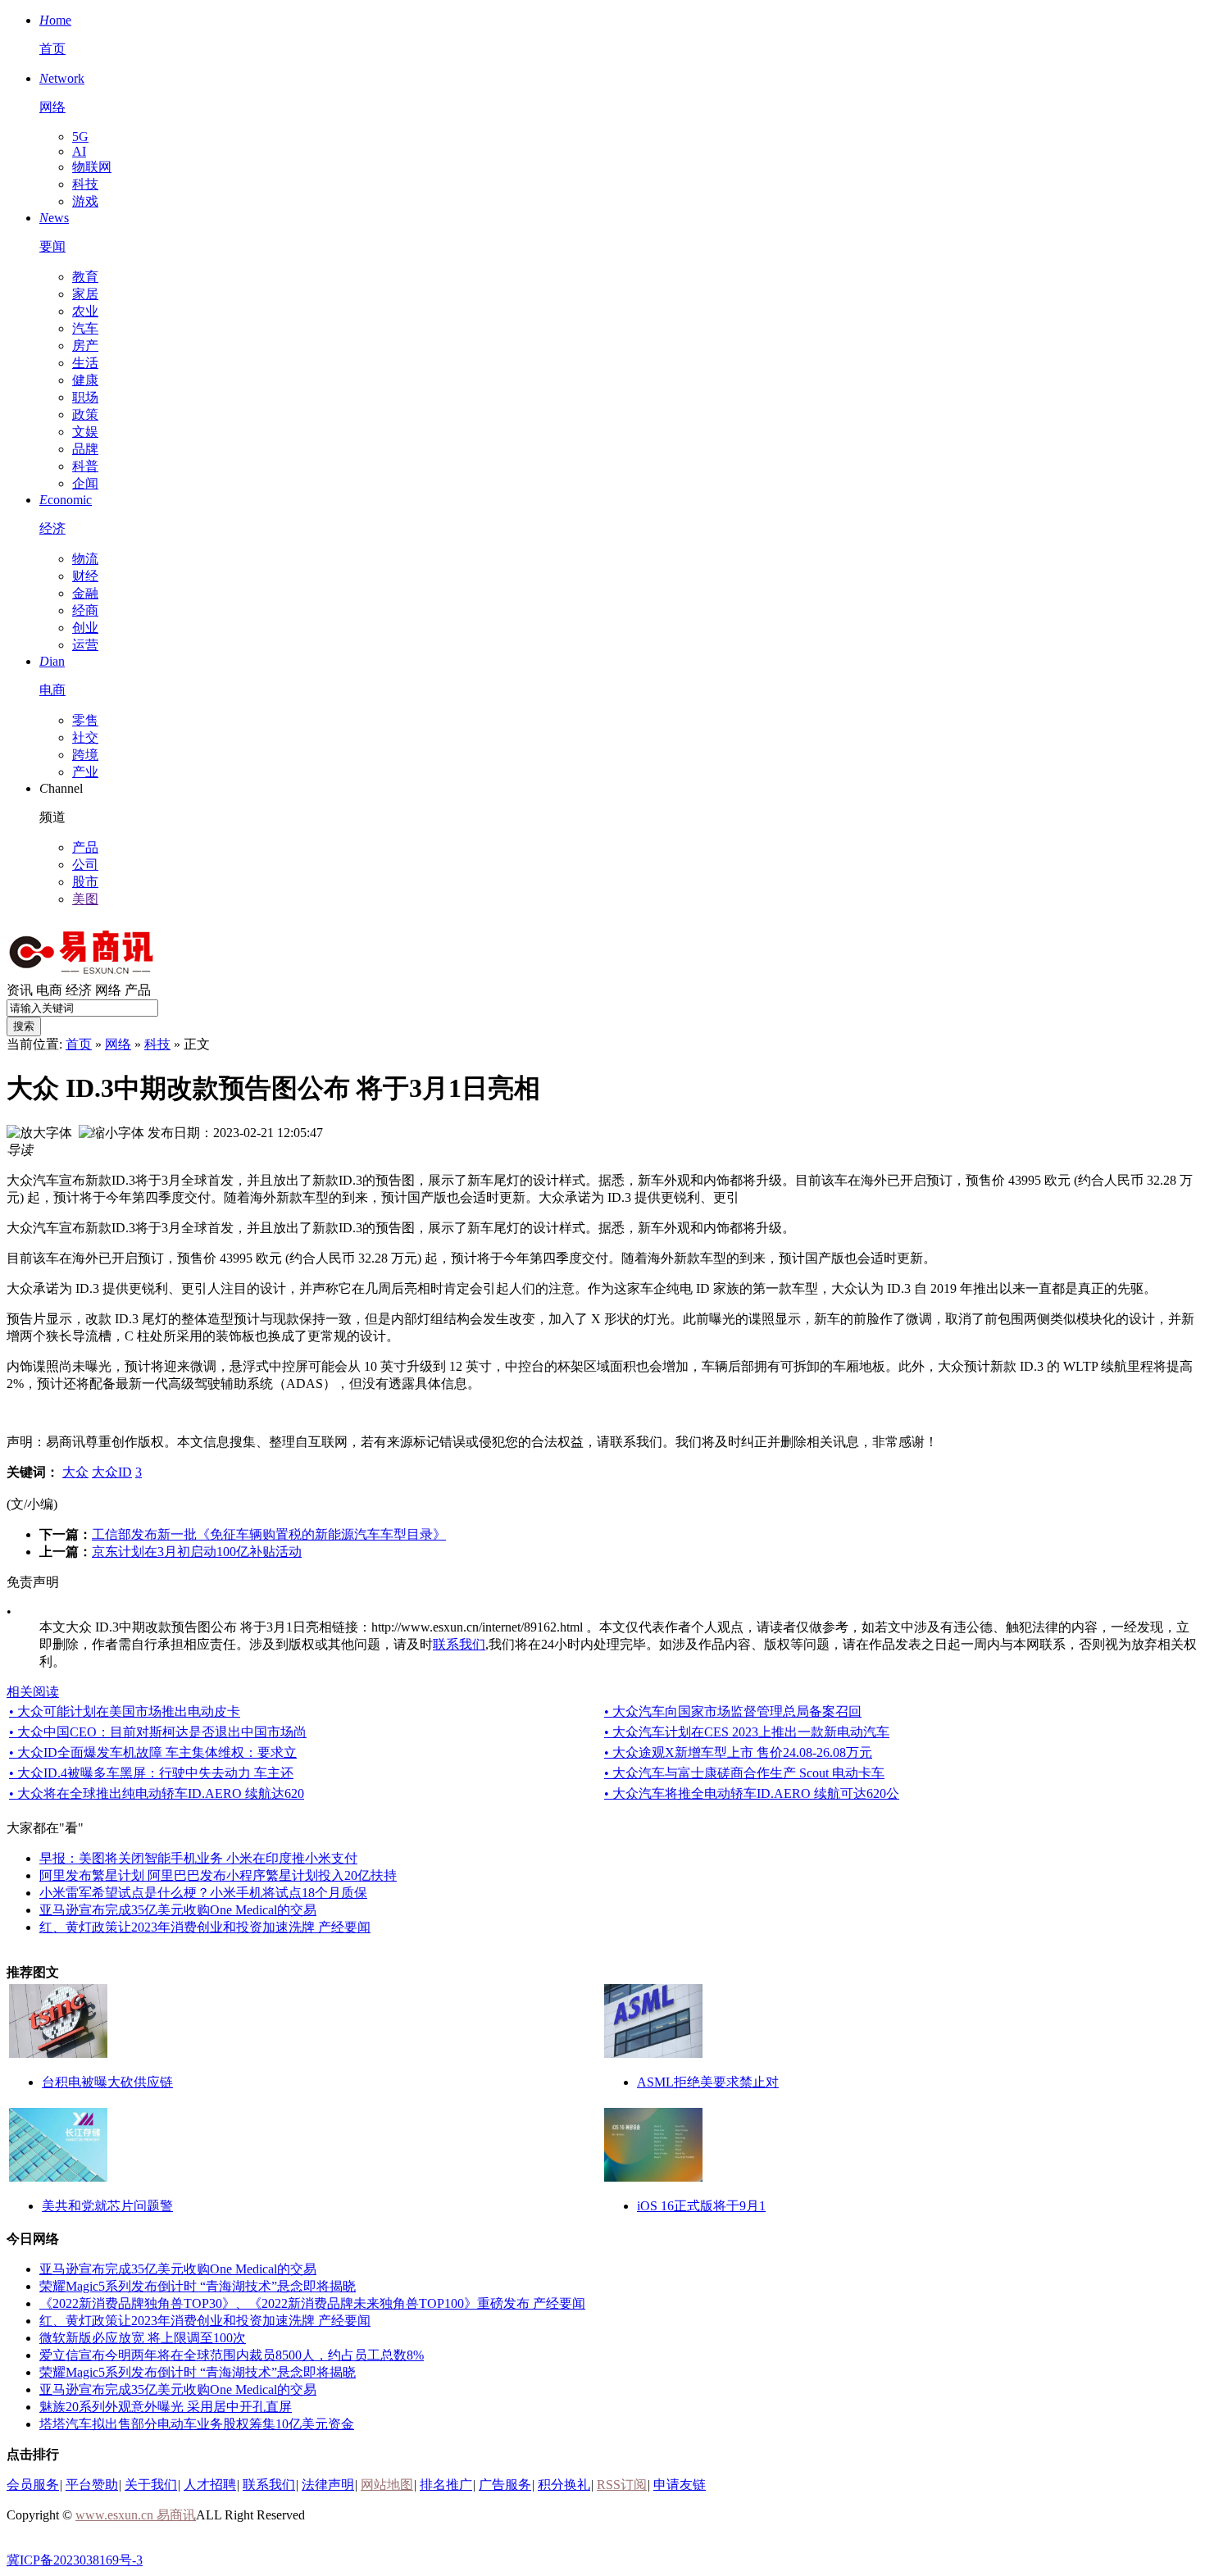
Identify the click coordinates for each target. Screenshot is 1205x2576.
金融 (85, 593)
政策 (85, 414)
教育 (85, 277)
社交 (85, 737)
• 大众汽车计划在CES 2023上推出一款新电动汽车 (747, 1732)
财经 (85, 576)
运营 (85, 645)
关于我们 (151, 2485)
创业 (85, 628)
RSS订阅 (622, 2485)
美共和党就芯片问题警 (107, 2206)
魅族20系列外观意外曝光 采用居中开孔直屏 (166, 2407)
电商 (49, 990)
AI (79, 151)
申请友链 (680, 2485)
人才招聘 (210, 2485)
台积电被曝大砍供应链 (107, 2082)
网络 (108, 990)
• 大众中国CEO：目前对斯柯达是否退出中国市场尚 (158, 1732)
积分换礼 (564, 2485)
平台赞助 (92, 2485)
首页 (79, 1044)
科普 (85, 466)
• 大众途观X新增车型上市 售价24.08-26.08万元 (738, 1752)
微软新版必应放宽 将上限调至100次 (143, 2338)
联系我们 (459, 1644)
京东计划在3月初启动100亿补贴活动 (197, 1552)
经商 (85, 610)
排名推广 (446, 2485)
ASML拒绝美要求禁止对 (708, 2082)
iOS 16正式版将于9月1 (701, 2206)
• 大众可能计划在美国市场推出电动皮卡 (125, 1711)
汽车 (85, 328)
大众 (75, 1472)
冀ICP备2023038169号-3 (75, 2560)
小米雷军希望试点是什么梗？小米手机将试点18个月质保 (203, 1893)
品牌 (85, 449)
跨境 (85, 755)
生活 (85, 363)
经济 (79, 990)
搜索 (24, 1026)
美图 (85, 899)
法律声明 (328, 2485)
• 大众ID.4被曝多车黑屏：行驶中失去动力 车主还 (151, 1773)
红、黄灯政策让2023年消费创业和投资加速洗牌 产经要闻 (205, 1927)
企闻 (85, 483)
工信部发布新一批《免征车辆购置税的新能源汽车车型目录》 (269, 1534)
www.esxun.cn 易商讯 (136, 2515)
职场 (85, 397)
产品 (85, 847)
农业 (85, 311)
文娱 (85, 432)
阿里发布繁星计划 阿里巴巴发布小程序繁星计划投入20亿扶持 (218, 1875)
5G (80, 137)
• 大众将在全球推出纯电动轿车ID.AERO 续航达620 (157, 1793)
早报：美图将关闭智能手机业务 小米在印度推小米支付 (198, 1858)
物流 (85, 559)
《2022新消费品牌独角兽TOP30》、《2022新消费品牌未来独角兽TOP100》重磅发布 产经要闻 (312, 2303)
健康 (85, 380)
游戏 (85, 201)
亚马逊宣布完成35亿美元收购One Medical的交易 (178, 1910)
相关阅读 (33, 1692)
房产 (85, 346)
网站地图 (387, 2485)
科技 (85, 184)
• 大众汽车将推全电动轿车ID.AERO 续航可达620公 (752, 1793)
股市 (85, 882)
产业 (85, 772)
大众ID (112, 1472)
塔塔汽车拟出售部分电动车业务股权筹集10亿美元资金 (197, 2424)
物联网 (92, 167)
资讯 (20, 990)
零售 (85, 720)
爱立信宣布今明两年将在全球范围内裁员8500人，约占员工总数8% (232, 2355)
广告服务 (505, 2485)
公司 (85, 865)
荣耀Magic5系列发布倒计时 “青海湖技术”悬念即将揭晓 (198, 2286)
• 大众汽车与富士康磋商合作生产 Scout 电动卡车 (744, 1773)
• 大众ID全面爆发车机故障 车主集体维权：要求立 (153, 1752)
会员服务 (33, 2485)
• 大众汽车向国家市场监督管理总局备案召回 (733, 1711)
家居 (85, 294)
